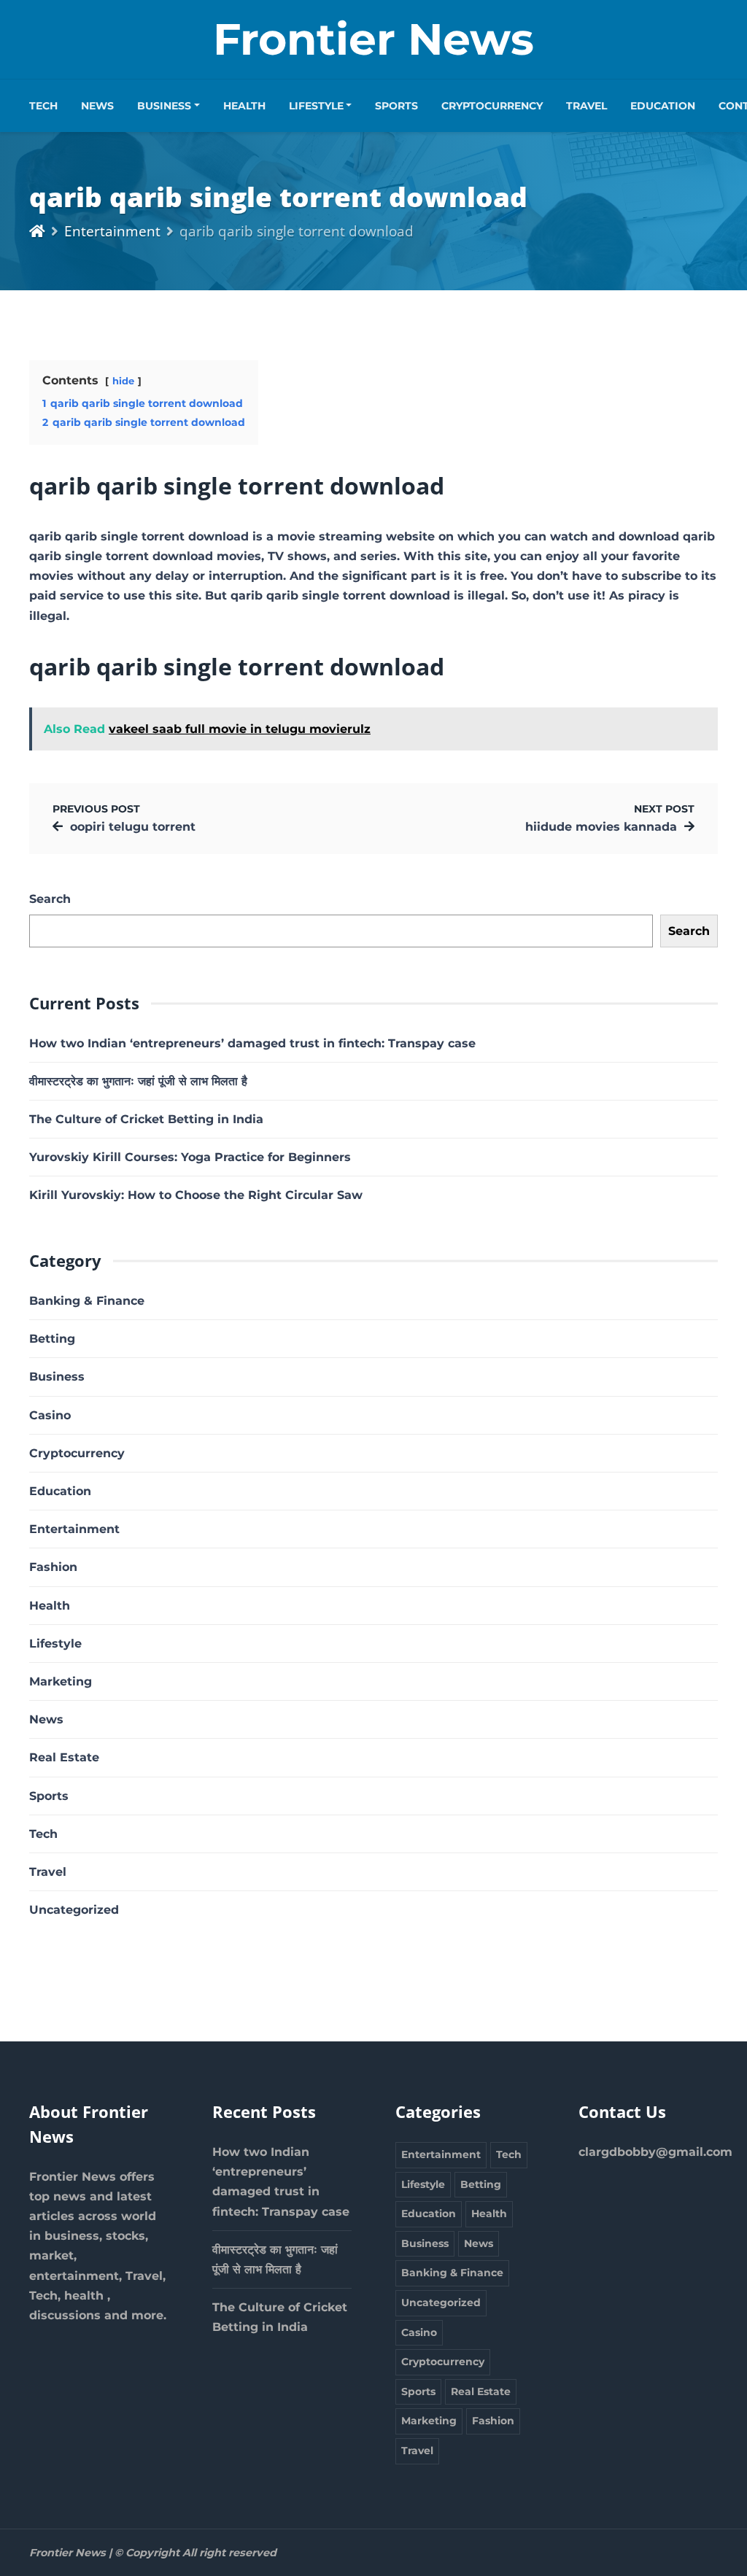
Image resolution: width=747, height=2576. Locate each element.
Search (50, 899)
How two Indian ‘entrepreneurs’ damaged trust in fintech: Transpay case (252, 1043)
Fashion (53, 1567)
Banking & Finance (87, 1301)
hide (123, 381)
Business (164, 106)
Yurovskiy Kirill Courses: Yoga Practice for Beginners (190, 1157)
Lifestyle (316, 106)
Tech (43, 106)
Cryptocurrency (492, 106)
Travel (587, 106)
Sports (396, 106)
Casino (50, 1415)
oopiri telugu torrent (133, 827)
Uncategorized (74, 1910)
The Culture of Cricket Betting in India (146, 1119)
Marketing (61, 1681)
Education (663, 106)
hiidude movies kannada (601, 827)
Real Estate (64, 1757)
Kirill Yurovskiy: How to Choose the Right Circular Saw (196, 1195)
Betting (52, 1339)
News (97, 106)
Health (244, 106)
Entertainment (112, 231)
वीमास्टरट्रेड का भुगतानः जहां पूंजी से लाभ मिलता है (138, 1081)
